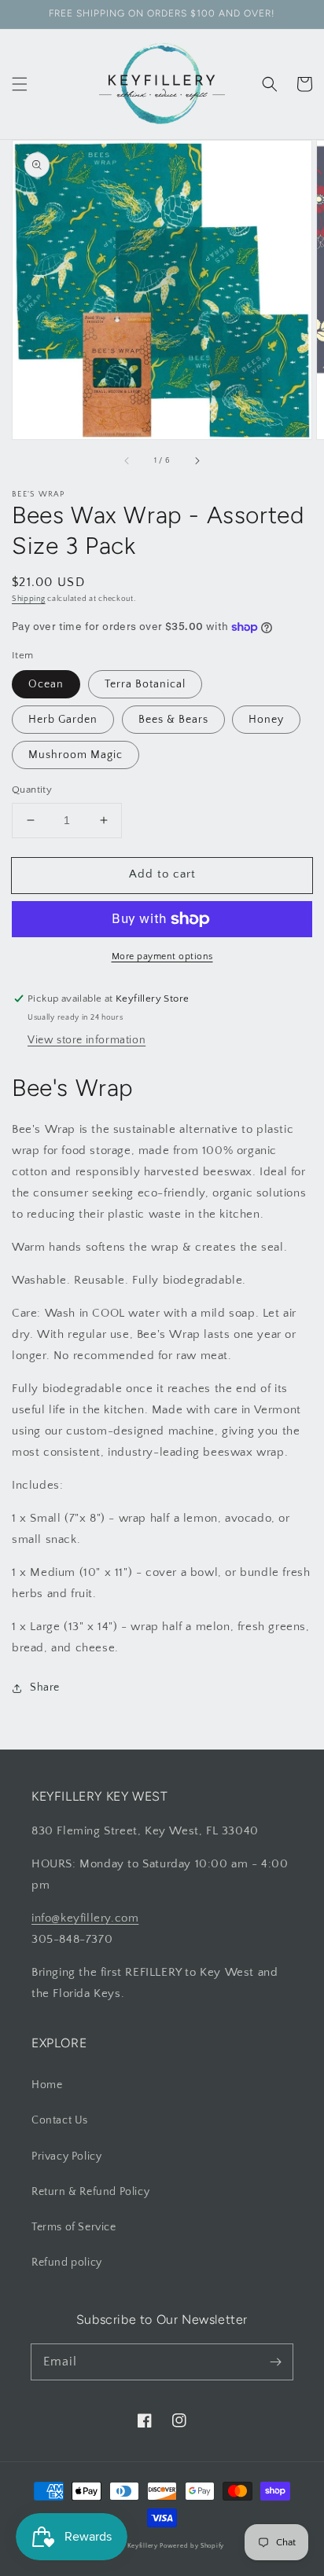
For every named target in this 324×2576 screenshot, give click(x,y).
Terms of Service (74, 2227)
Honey (266, 720)
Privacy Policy (66, 2156)
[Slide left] (127, 461)
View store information (87, 1040)
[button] (20, 84)
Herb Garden (63, 720)
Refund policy (67, 2263)
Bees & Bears (173, 720)
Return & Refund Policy (90, 2192)
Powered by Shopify (192, 2546)
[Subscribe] (275, 2362)
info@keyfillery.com (85, 1918)
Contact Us (60, 2120)
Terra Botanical (145, 684)
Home (47, 2085)
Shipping (29, 599)
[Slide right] (197, 461)
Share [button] (45, 1687)
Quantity (32, 790)
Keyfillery (143, 2546)
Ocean (46, 684)
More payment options (162, 956)
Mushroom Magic (75, 755)
